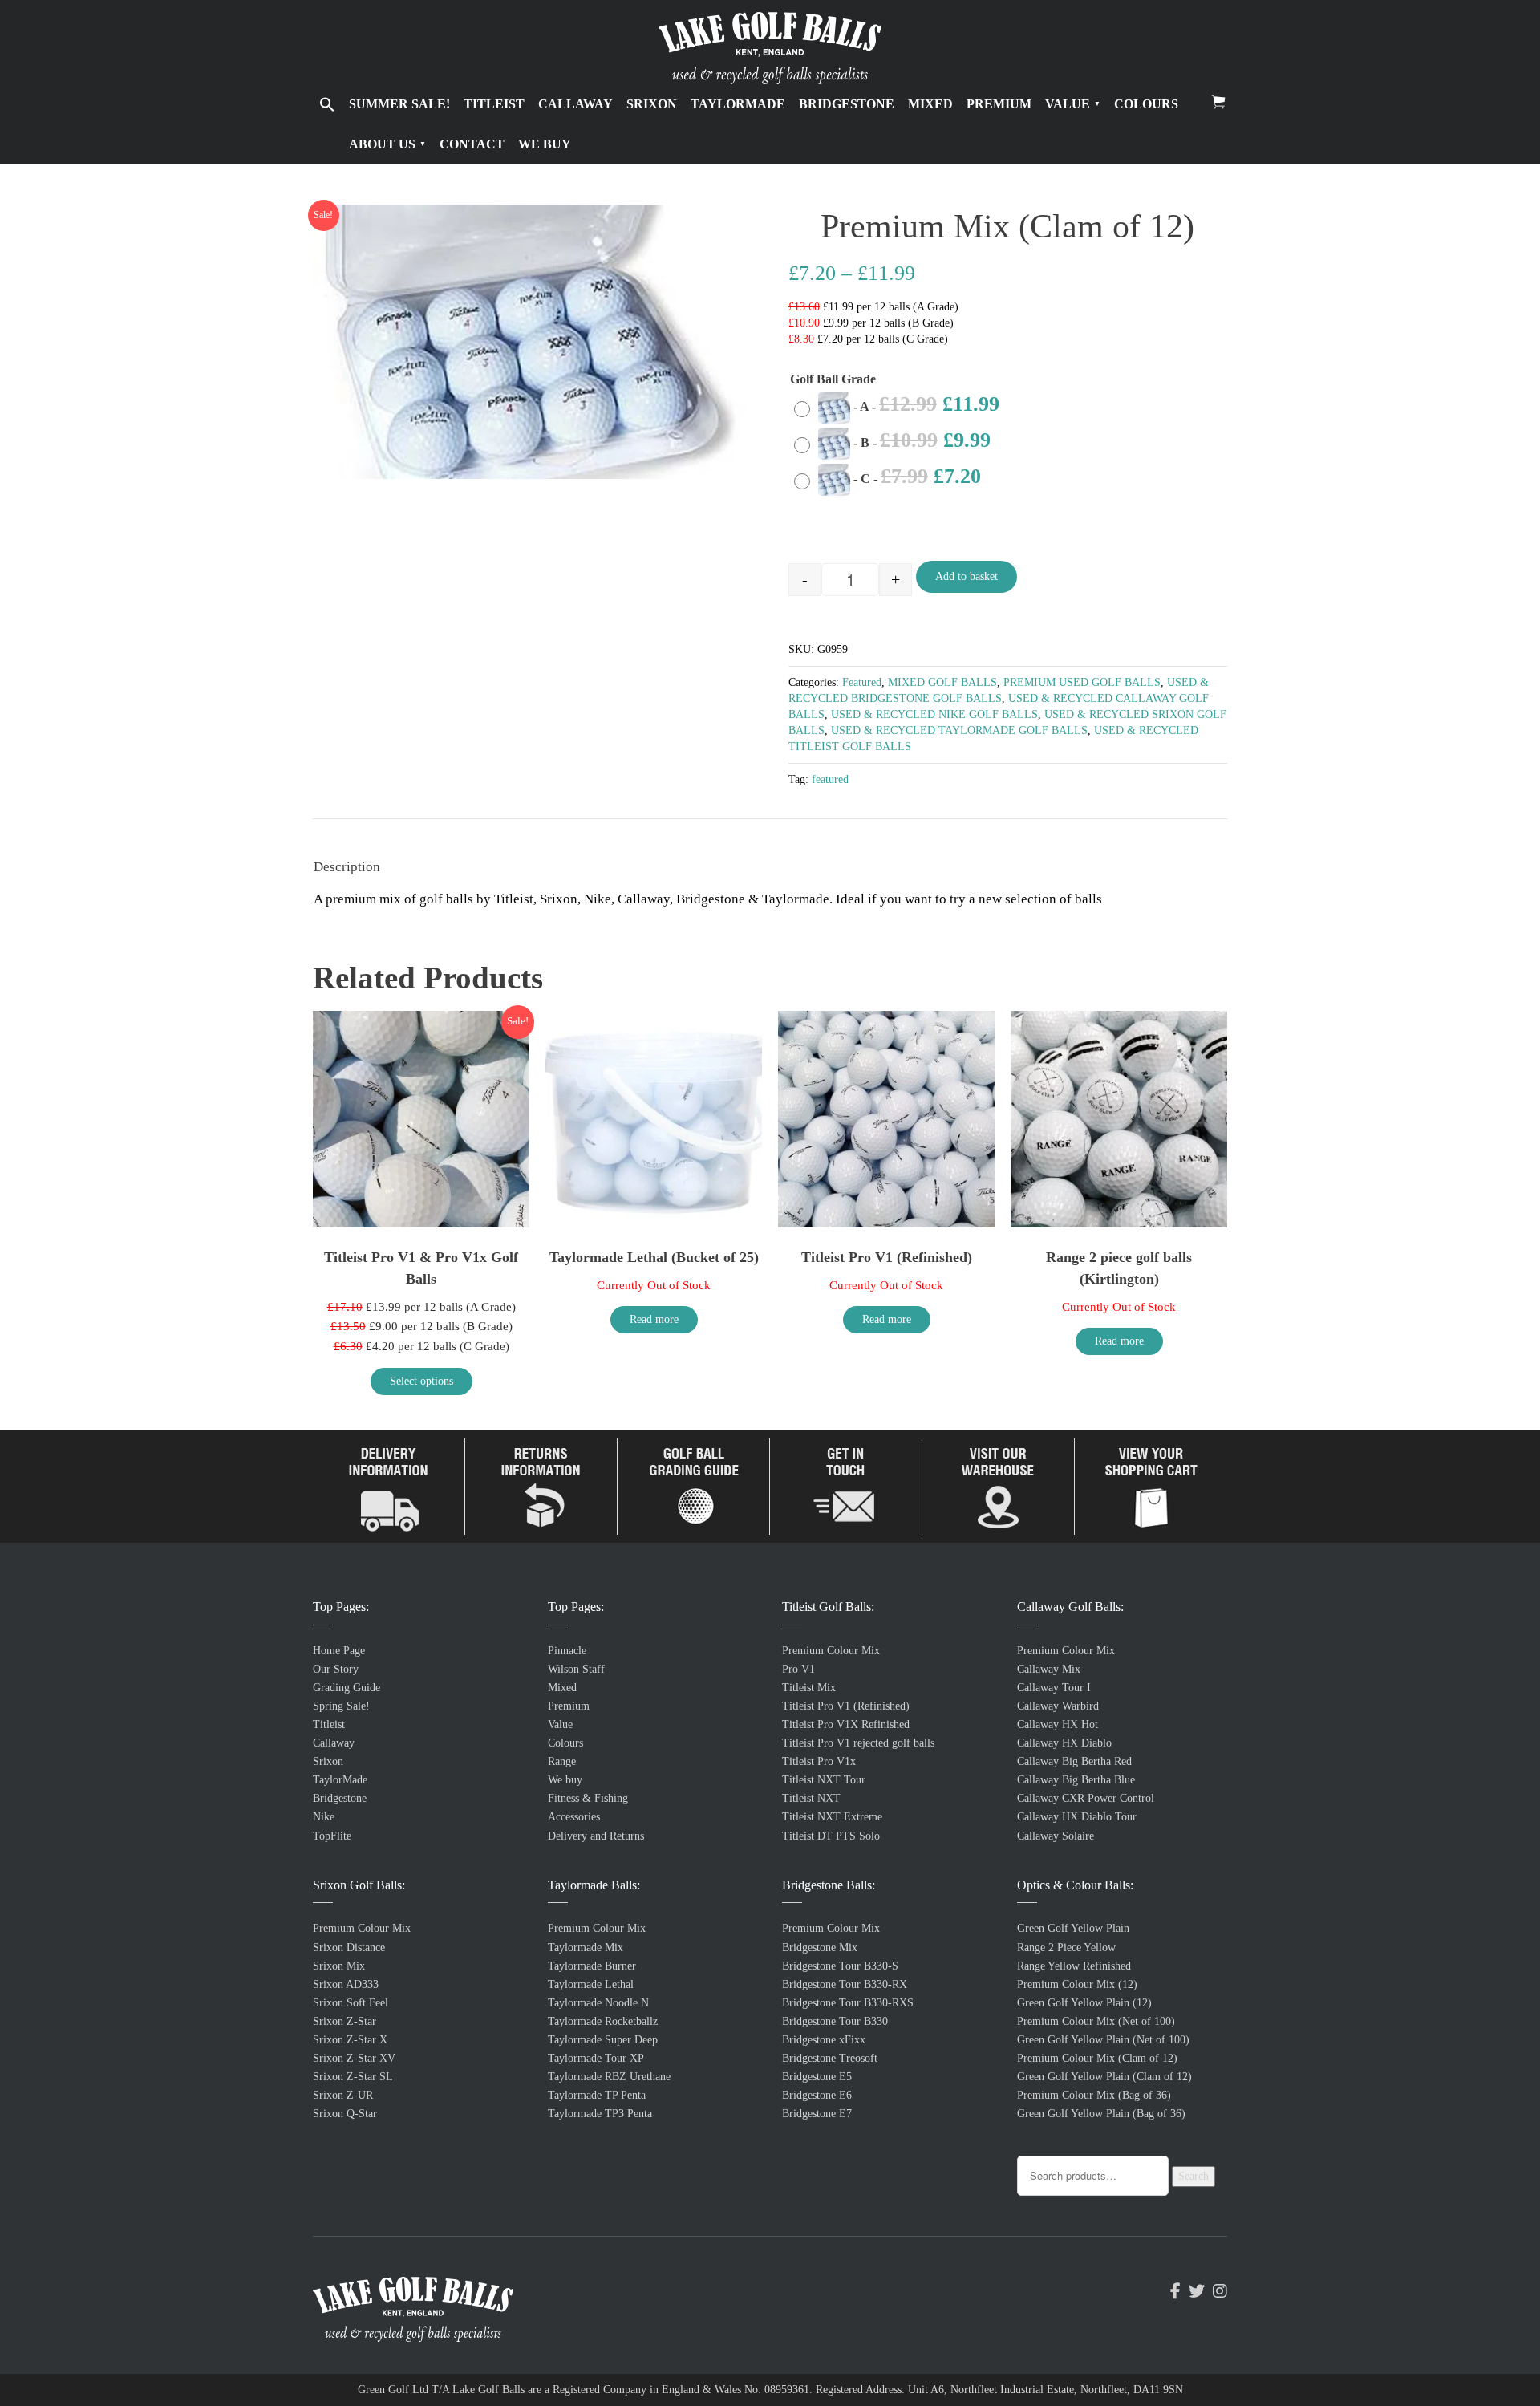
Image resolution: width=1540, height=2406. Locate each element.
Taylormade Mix (586, 1948)
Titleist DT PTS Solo (831, 1836)
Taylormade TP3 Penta (600, 2114)
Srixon (652, 104)
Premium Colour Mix (362, 1928)
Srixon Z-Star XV (354, 2058)
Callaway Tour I (1054, 1688)
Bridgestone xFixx (824, 2040)
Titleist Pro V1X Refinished (846, 1724)
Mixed (930, 104)
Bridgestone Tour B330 (835, 2021)
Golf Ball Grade (833, 379)
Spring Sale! (341, 1706)
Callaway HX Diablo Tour (1077, 1817)
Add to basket (967, 576)
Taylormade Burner (592, 1966)
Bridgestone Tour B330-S (840, 1966)
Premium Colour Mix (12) (1077, 1984)
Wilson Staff (576, 1669)
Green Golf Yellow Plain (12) (1084, 2003)
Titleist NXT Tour (824, 1780)
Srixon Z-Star (344, 2021)
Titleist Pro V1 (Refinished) (846, 1706)
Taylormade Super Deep (603, 2040)
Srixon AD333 (346, 1984)
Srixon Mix (339, 1966)
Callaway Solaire (1056, 1836)
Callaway (575, 104)
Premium (999, 104)
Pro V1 (798, 1669)
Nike (324, 1817)
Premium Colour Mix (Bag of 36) (1094, 2095)
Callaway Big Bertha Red (1074, 1761)
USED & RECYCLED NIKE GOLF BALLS (934, 714)
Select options (421, 1381)
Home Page (339, 1651)
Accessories (574, 1817)
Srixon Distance (349, 1948)
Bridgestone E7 (817, 2114)
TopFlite (332, 1836)
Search (1193, 2176)
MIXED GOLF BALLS (942, 682)
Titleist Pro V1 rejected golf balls (858, 1743)
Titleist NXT (811, 1798)
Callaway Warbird (1058, 1706)
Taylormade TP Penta (597, 2095)
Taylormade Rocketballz (603, 2021)
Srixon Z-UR (343, 2095)
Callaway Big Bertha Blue (1076, 1780)
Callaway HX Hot (1058, 1724)
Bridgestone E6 (817, 2095)
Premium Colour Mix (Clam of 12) (1097, 2058)
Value (1068, 104)
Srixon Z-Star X (350, 2040)
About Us (382, 144)
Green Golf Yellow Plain (1073, 1928)
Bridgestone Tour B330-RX (845, 1984)
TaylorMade (738, 104)
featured (830, 779)
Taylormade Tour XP (596, 2058)
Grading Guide (346, 1688)
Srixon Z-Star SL (353, 2077)
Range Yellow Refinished (1074, 1966)
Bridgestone (847, 104)
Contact (472, 144)
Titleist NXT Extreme (832, 1817)
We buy (545, 144)
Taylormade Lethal (591, 1984)
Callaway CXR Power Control (1086, 1798)
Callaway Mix (1049, 1669)
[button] (327, 106)
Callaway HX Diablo (1064, 1743)
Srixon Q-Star (345, 2114)
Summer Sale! (399, 104)
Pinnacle (567, 1651)
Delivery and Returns (596, 1836)
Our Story (336, 1669)
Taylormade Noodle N (598, 2003)
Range (562, 1761)
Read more (654, 1319)
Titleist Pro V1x (819, 1761)
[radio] (901, 407)
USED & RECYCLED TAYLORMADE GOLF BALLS (959, 730)
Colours (1146, 104)
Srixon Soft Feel (351, 2003)
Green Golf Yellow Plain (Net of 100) (1103, 2040)
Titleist (494, 104)
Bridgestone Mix (820, 1948)
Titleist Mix (809, 1688)
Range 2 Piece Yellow (1066, 1948)
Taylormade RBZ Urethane (609, 2077)
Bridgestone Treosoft (830, 2058)
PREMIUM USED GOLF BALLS (1082, 682)
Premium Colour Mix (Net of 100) (1096, 2021)
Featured (862, 682)
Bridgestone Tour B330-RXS (848, 2003)
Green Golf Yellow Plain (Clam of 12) (1104, 2077)
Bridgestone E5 (817, 2077)
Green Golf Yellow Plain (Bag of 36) (1101, 2114)
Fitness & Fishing (588, 1798)
